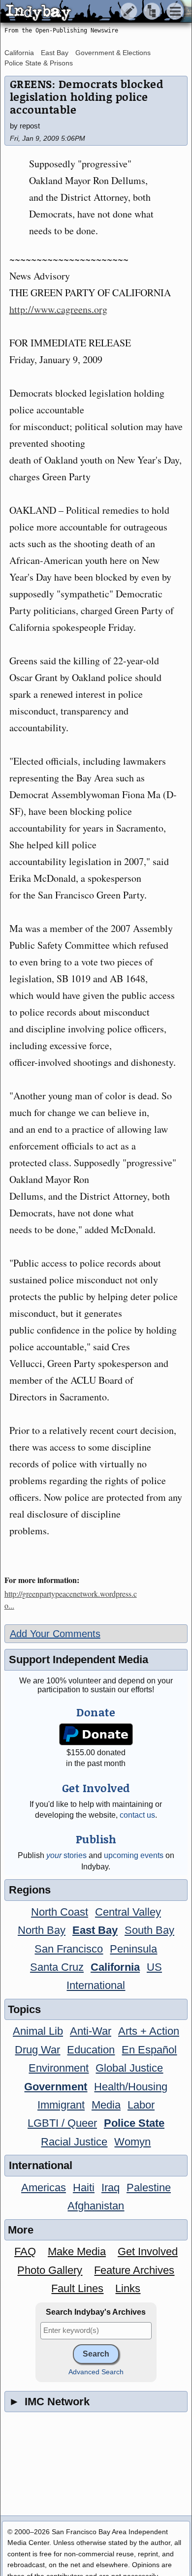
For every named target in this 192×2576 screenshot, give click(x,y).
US (154, 1967)
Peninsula (133, 1949)
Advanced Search (96, 2372)
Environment (59, 2068)
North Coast (60, 1912)
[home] (92, 12)
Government (56, 2087)
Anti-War (91, 2031)
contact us (137, 1815)
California (19, 53)
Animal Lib (38, 2031)
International (96, 1985)
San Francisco (69, 1949)
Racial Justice (74, 2142)
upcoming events (134, 1855)
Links (128, 2288)
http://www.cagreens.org (58, 309)
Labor (141, 2105)
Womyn (132, 2142)
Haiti (84, 2188)
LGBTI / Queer (62, 2123)
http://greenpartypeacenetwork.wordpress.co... (71, 1599)
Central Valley (128, 1912)
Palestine (149, 2188)
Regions (30, 1890)
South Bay (149, 1930)
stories (66, 1855)
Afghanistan (96, 2206)
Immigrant (61, 2105)
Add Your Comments (55, 1634)
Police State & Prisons (39, 63)
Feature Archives (134, 2270)
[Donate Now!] (96, 1734)
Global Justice (129, 2068)
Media (106, 2105)
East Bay (55, 53)
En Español (149, 2050)
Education (91, 2050)
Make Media (77, 2251)
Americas (44, 2188)
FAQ (25, 2251)
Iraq (111, 2188)
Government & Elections (113, 53)
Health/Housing (131, 2087)
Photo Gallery (50, 2270)
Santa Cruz (57, 1967)
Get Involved (148, 2251)
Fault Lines (77, 2288)
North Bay (42, 1930)
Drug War (37, 2050)
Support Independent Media (79, 1660)
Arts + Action (149, 2031)
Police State (134, 2123)
